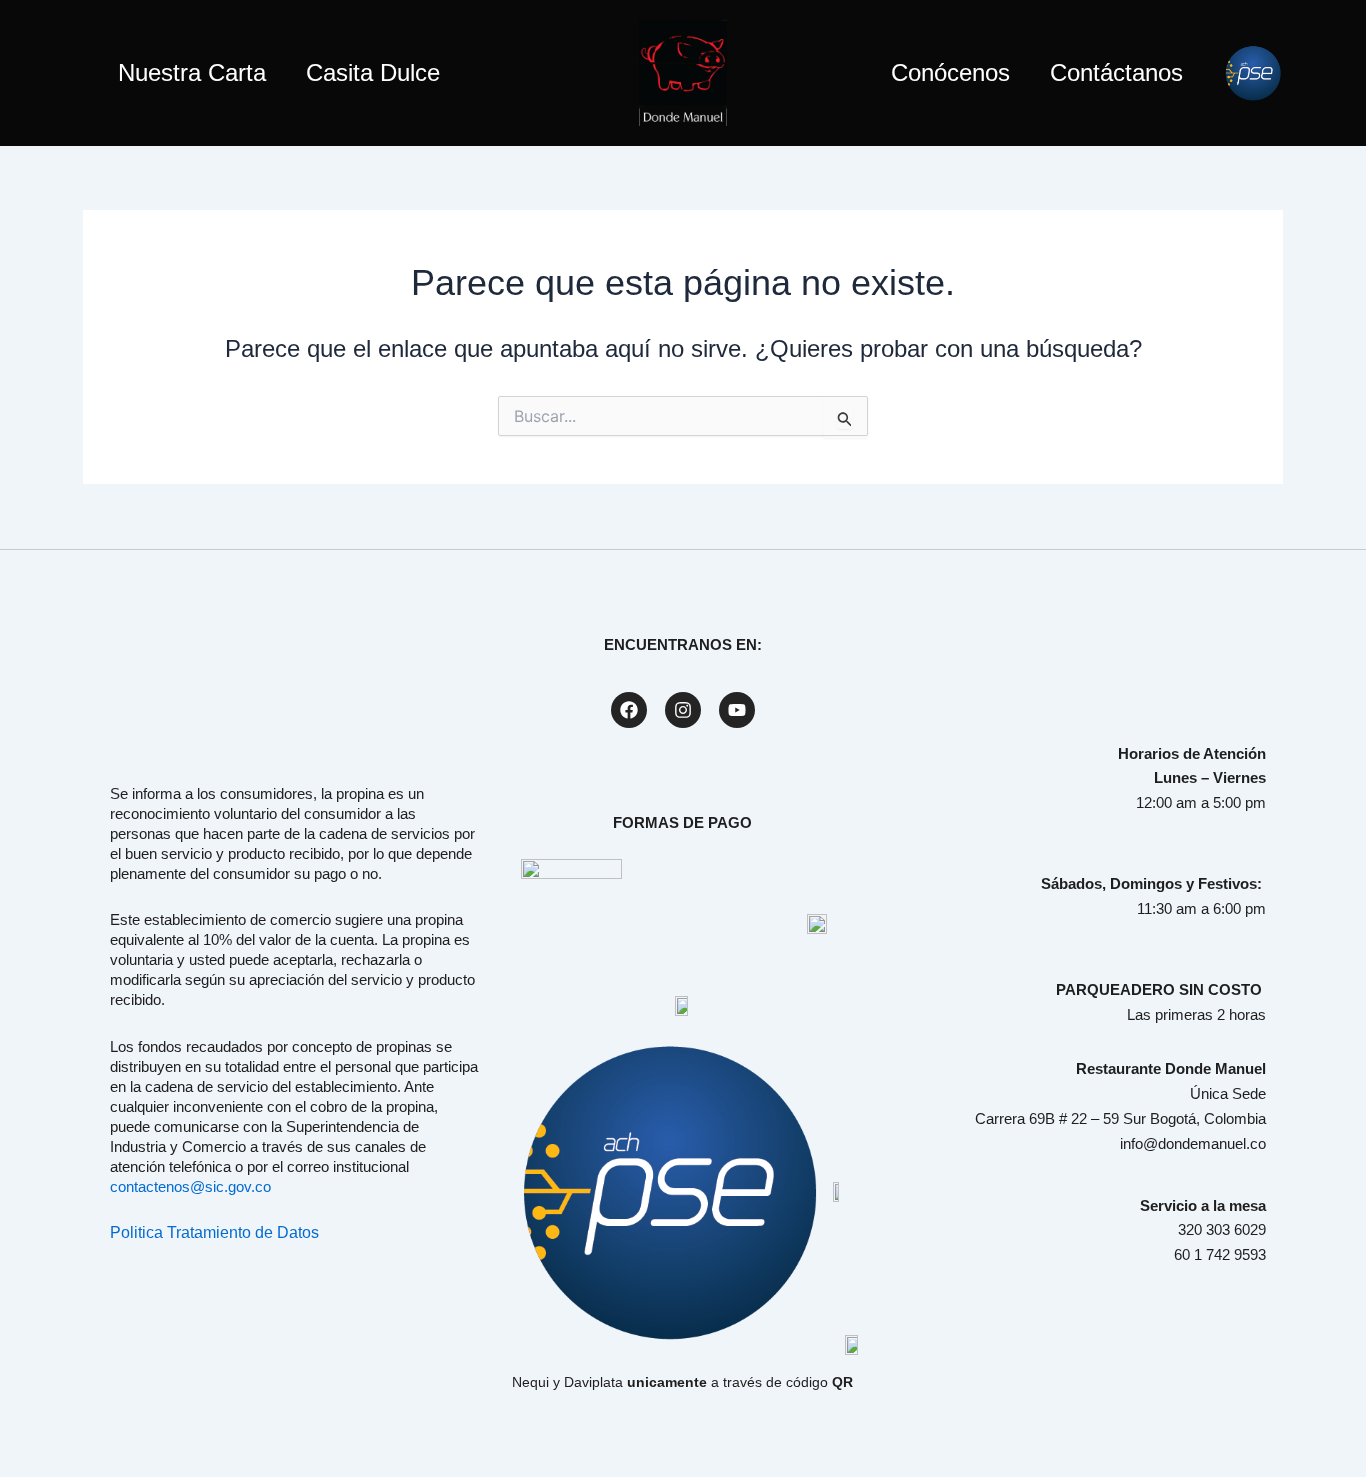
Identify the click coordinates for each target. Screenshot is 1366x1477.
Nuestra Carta (192, 72)
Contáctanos (1116, 72)
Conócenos (950, 72)
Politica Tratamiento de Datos (214, 1232)
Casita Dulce (373, 72)
